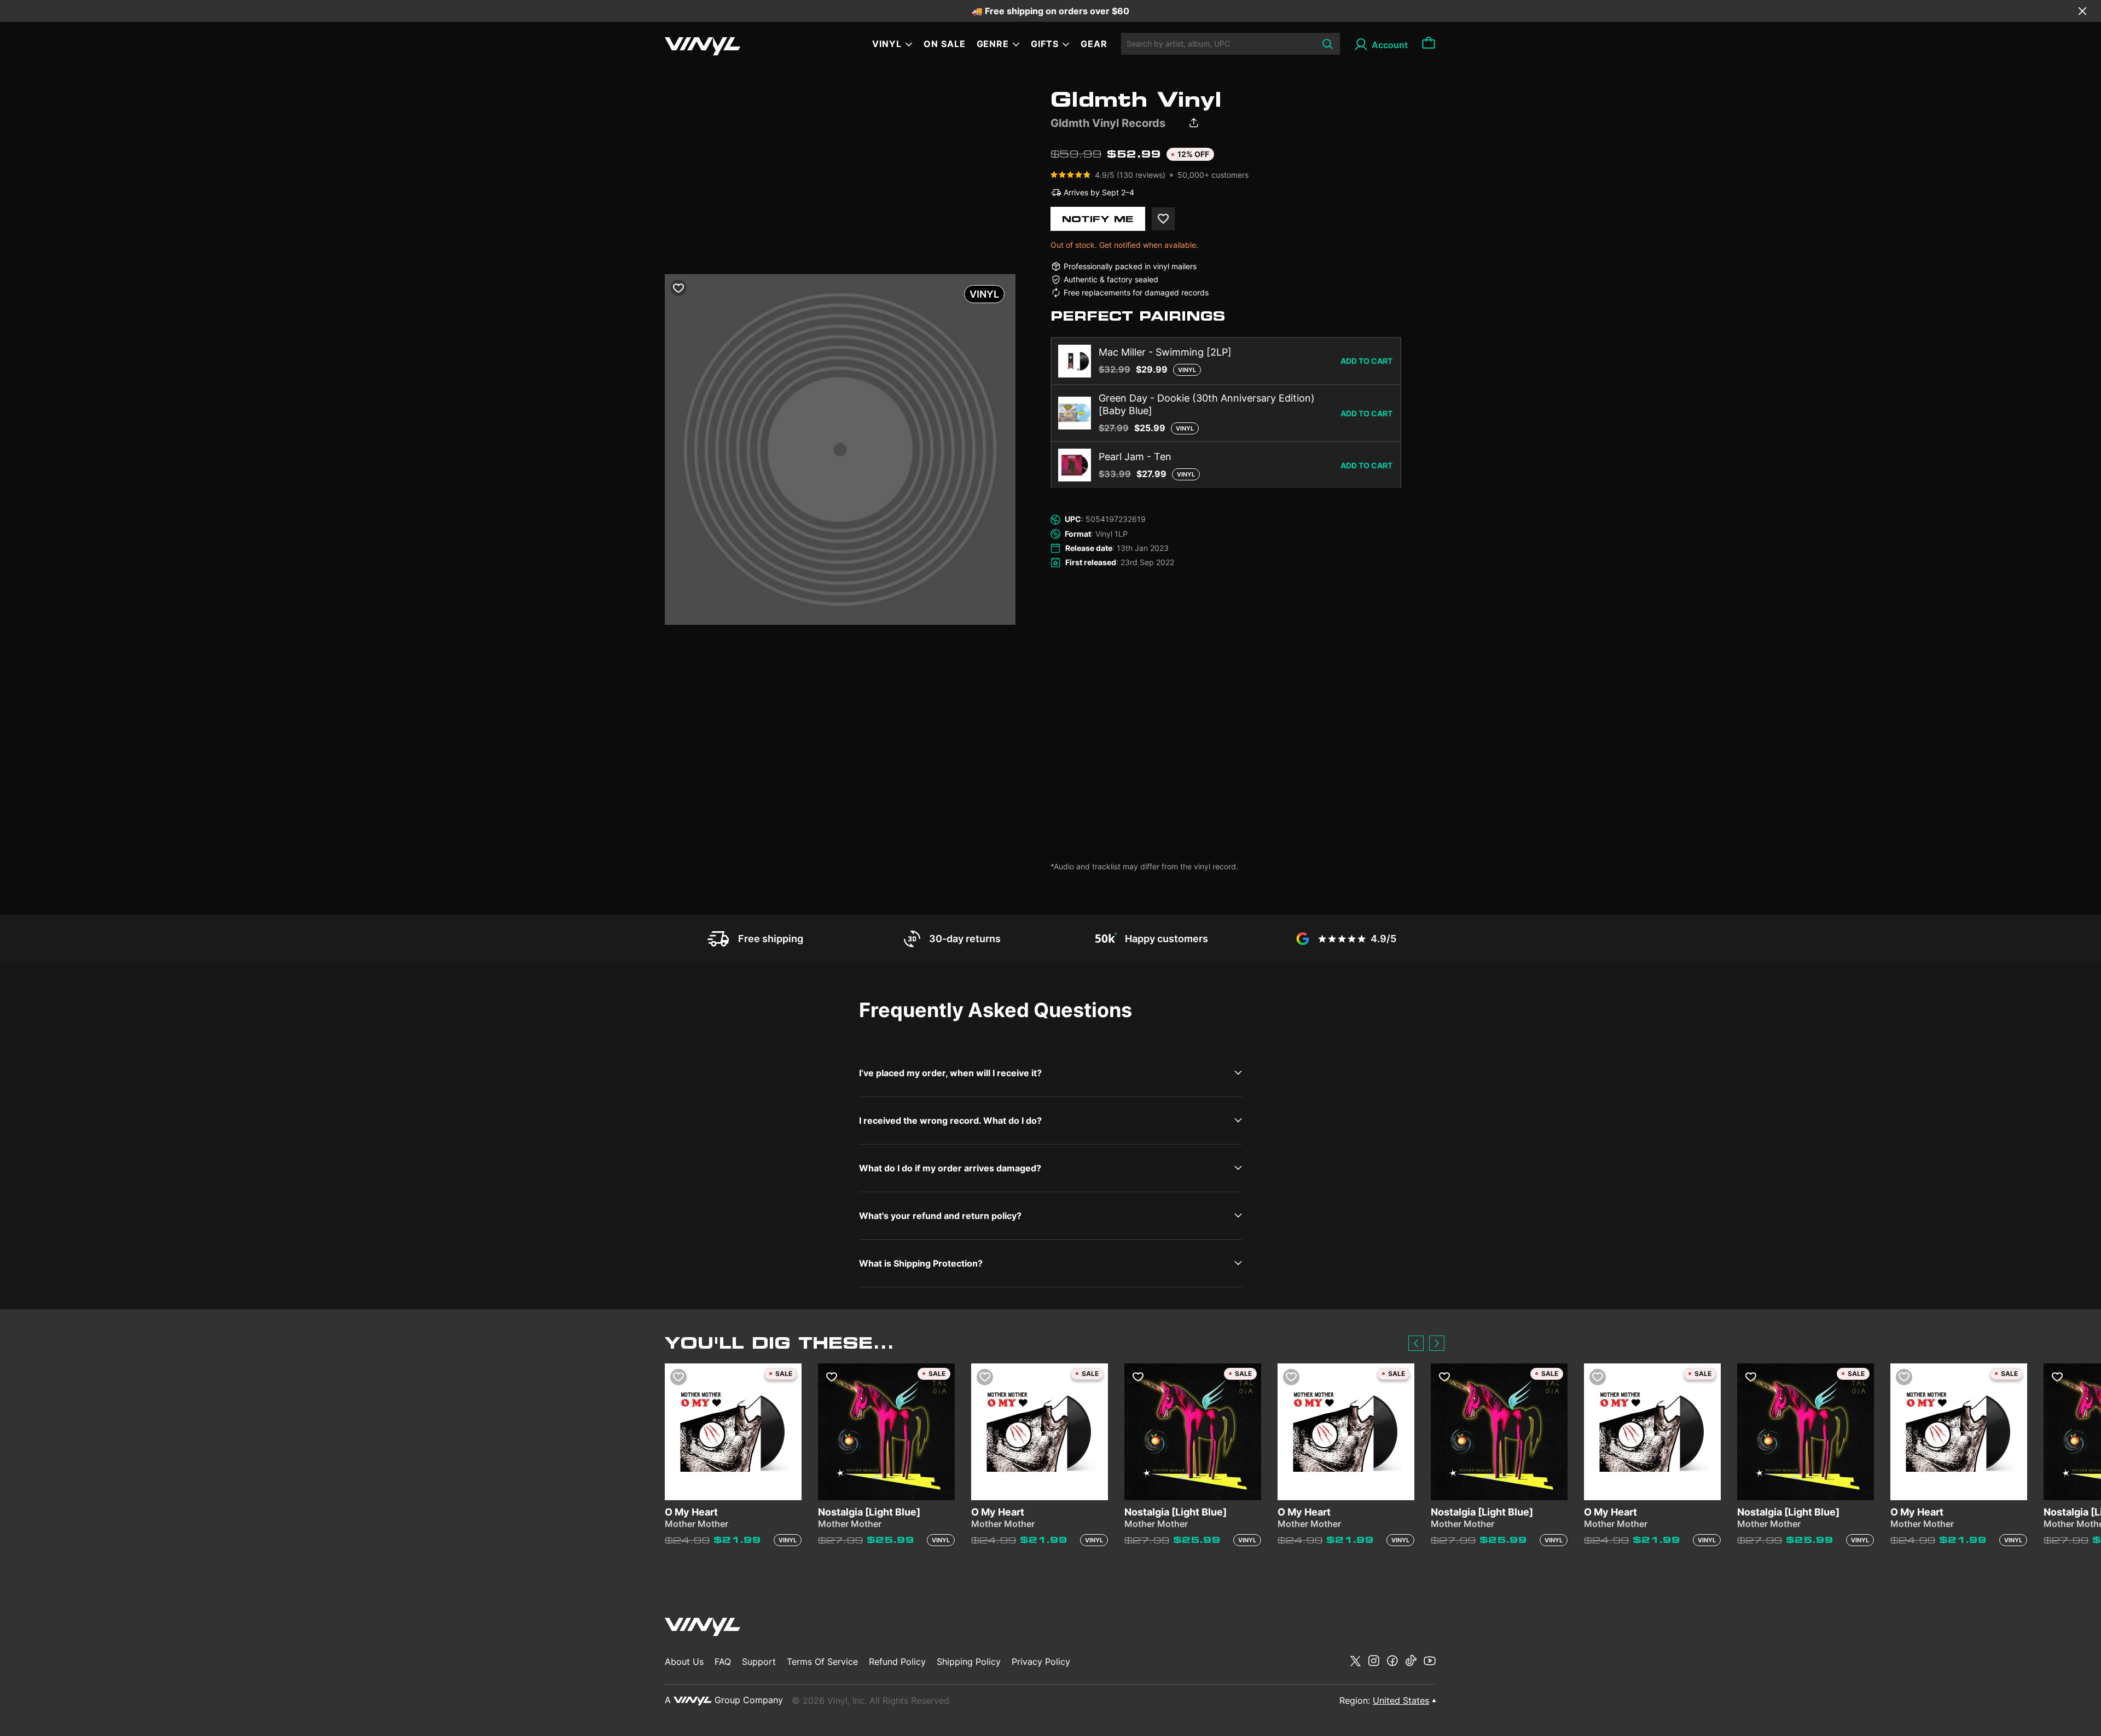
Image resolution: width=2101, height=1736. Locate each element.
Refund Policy (897, 1662)
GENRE (993, 44)
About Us (684, 1662)
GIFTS (1045, 44)
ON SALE (945, 44)
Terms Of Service (822, 1662)
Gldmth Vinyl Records (1108, 123)
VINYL (887, 44)
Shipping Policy (969, 1662)
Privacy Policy (1041, 1662)
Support (759, 1662)
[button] (1416, 1343)
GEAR (1094, 44)
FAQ (723, 1662)
